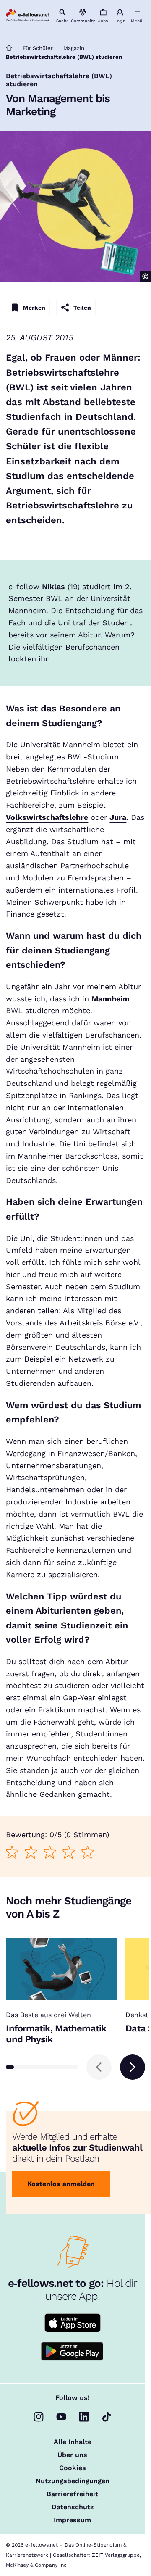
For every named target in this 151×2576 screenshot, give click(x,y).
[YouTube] (61, 2417)
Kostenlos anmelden (61, 2184)
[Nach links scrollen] (99, 2067)
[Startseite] (9, 48)
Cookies (73, 2468)
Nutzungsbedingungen (73, 2481)
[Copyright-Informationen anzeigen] (145, 276)
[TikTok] (107, 2417)
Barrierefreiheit (72, 2494)
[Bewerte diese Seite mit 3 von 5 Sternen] (50, 1852)
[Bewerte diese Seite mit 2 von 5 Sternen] (31, 1852)
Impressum (72, 2520)
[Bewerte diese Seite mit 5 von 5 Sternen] (88, 1852)
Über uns (72, 2455)
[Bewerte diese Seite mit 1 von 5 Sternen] (12, 1852)
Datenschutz (73, 2507)
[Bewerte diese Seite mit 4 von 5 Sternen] (69, 1852)
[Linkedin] (84, 2417)
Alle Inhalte (73, 2442)
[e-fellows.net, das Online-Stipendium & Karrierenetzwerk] (27, 16)
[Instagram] (39, 2417)
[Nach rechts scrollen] (133, 2067)
